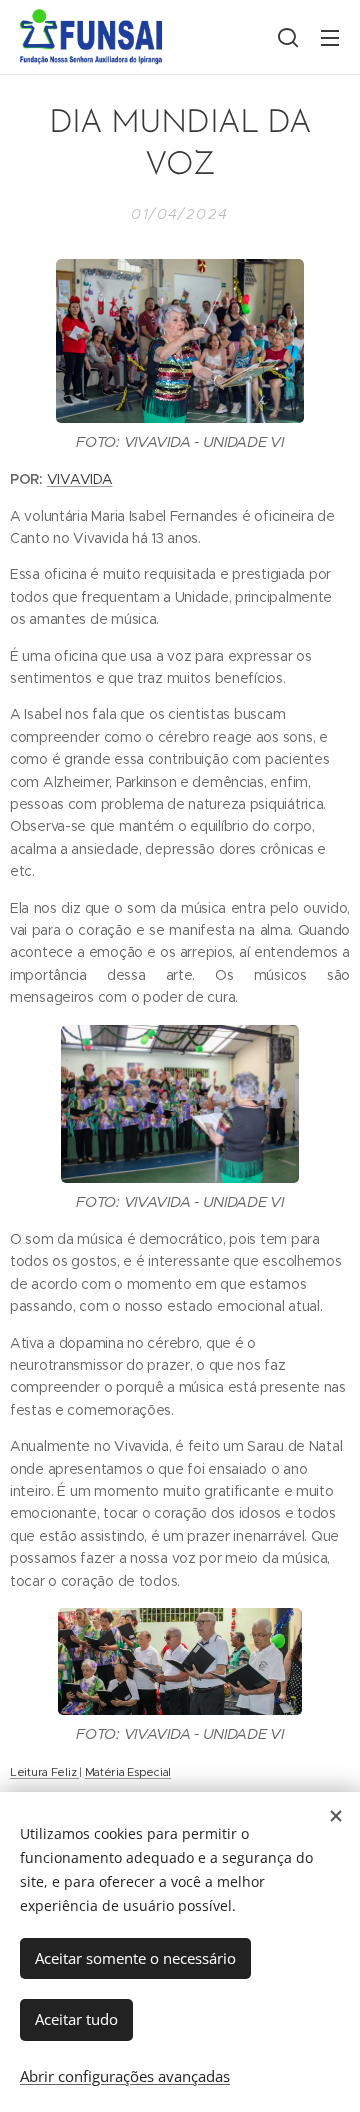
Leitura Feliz (44, 1772)
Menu (330, 37)
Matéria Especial (128, 1772)
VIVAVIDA (80, 479)
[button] (288, 37)
